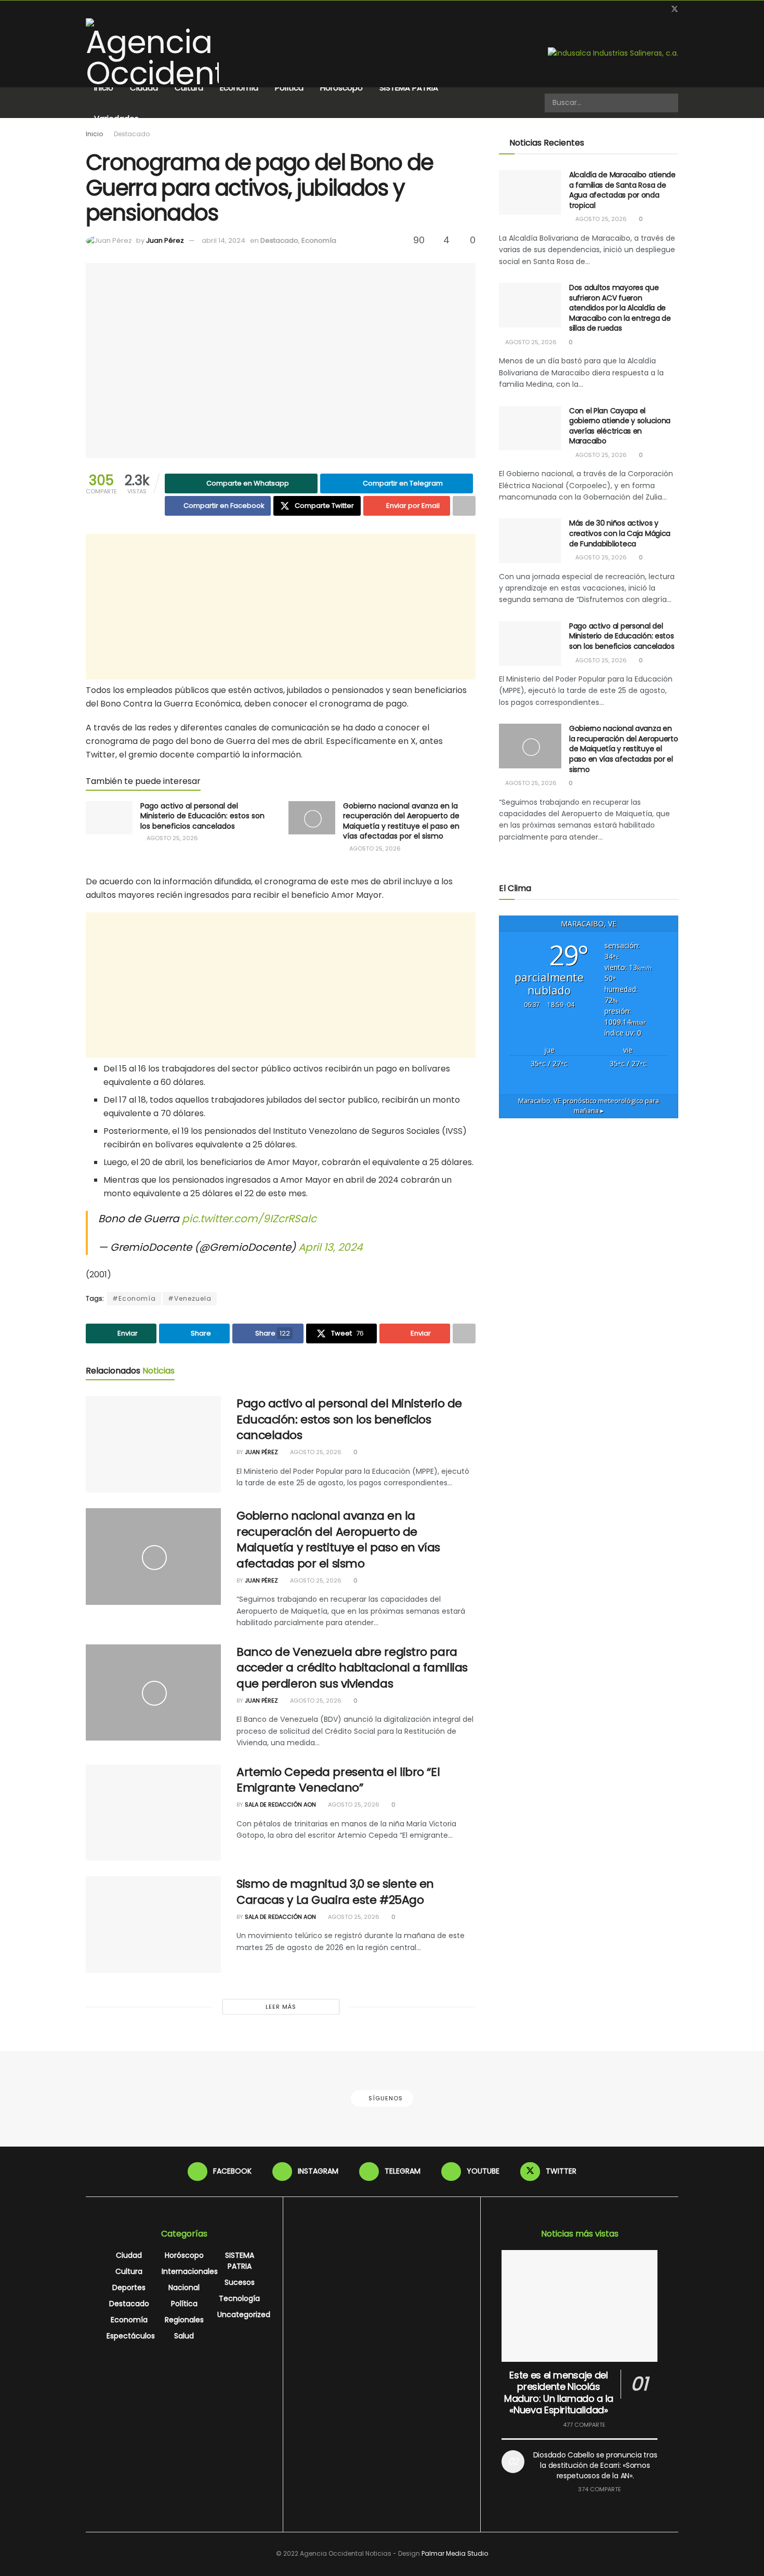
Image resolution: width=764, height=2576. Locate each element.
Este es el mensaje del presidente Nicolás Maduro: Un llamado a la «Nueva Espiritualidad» (559, 2393)
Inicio (104, 88)
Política (289, 88)
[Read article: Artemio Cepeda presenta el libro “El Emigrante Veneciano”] (153, 1813)
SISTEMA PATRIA (409, 88)
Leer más (281, 2007)
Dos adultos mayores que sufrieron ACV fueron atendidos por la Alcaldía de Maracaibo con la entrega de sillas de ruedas (620, 308)
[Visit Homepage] (152, 53)
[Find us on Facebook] (622, 9)
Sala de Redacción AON (280, 1804)
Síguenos (385, 2098)
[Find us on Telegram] (648, 9)
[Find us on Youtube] (661, 9)
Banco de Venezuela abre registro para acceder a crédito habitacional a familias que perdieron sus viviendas (352, 1668)
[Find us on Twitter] (675, 9)
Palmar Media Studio (455, 2553)
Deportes (129, 2287)
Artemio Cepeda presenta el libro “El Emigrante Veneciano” (338, 1780)
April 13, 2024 (331, 1247)
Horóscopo (341, 88)
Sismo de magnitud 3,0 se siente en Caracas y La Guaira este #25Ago (335, 1892)
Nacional (184, 2287)
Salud (184, 2336)
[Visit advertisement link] (613, 53)
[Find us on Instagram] (635, 9)
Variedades (116, 118)
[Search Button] (669, 103)
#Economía (134, 1298)
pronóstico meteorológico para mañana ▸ (589, 1106)
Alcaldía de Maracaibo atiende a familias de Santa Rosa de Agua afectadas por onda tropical (622, 190)
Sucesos (240, 2282)
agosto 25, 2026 (172, 838)
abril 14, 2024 (223, 240)
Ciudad (144, 88)
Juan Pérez (165, 240)
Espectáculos (131, 2336)
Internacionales (190, 2271)
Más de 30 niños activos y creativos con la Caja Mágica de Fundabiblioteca (620, 533)
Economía (239, 88)
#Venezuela (190, 1298)
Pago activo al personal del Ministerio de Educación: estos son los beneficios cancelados (202, 816)
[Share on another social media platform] (464, 506)
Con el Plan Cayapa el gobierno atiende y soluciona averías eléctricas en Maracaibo (620, 426)
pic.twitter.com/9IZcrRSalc (249, 1219)
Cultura (189, 88)
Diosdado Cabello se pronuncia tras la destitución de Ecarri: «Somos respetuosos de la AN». (595, 2465)
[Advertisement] (281, 607)
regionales (184, 2320)
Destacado (132, 134)
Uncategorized (244, 2315)
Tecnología (239, 2298)
